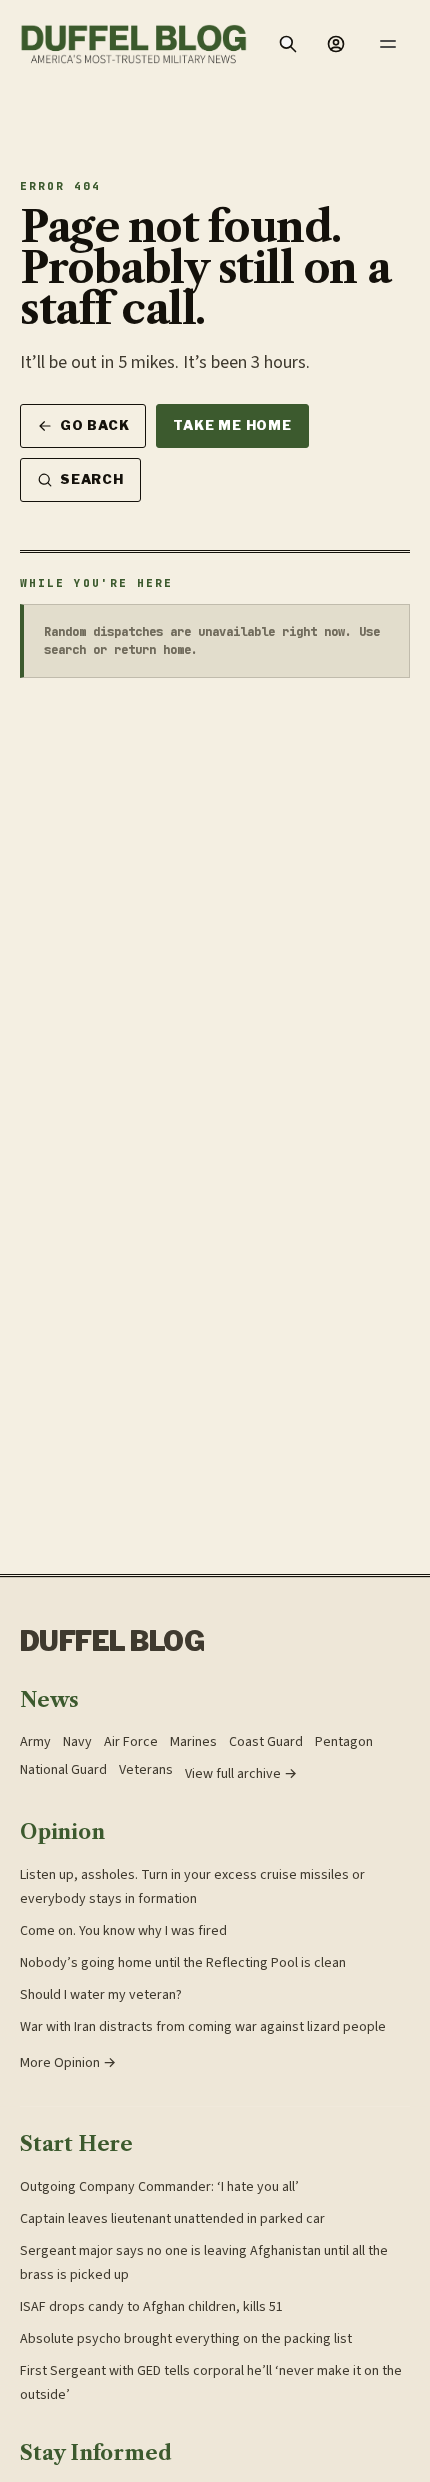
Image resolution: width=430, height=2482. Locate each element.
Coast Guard (266, 1742)
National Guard (63, 1770)
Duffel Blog (112, 1641)
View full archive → (241, 1774)
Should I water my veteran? (101, 1995)
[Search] (288, 44)
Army (35, 1742)
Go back (94, 425)
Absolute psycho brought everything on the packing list (186, 2339)
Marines (193, 1742)
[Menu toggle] (388, 44)
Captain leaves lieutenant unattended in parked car (172, 2219)
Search (92, 479)
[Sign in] (336, 44)
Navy (77, 1742)
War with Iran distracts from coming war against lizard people (203, 2027)
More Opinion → (68, 2063)
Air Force (131, 1742)
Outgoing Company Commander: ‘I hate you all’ (159, 2187)
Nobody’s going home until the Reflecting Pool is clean (183, 1963)
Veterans (146, 1770)
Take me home (232, 425)
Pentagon (344, 1742)
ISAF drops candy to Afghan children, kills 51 (151, 2307)
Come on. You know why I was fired (123, 1931)
